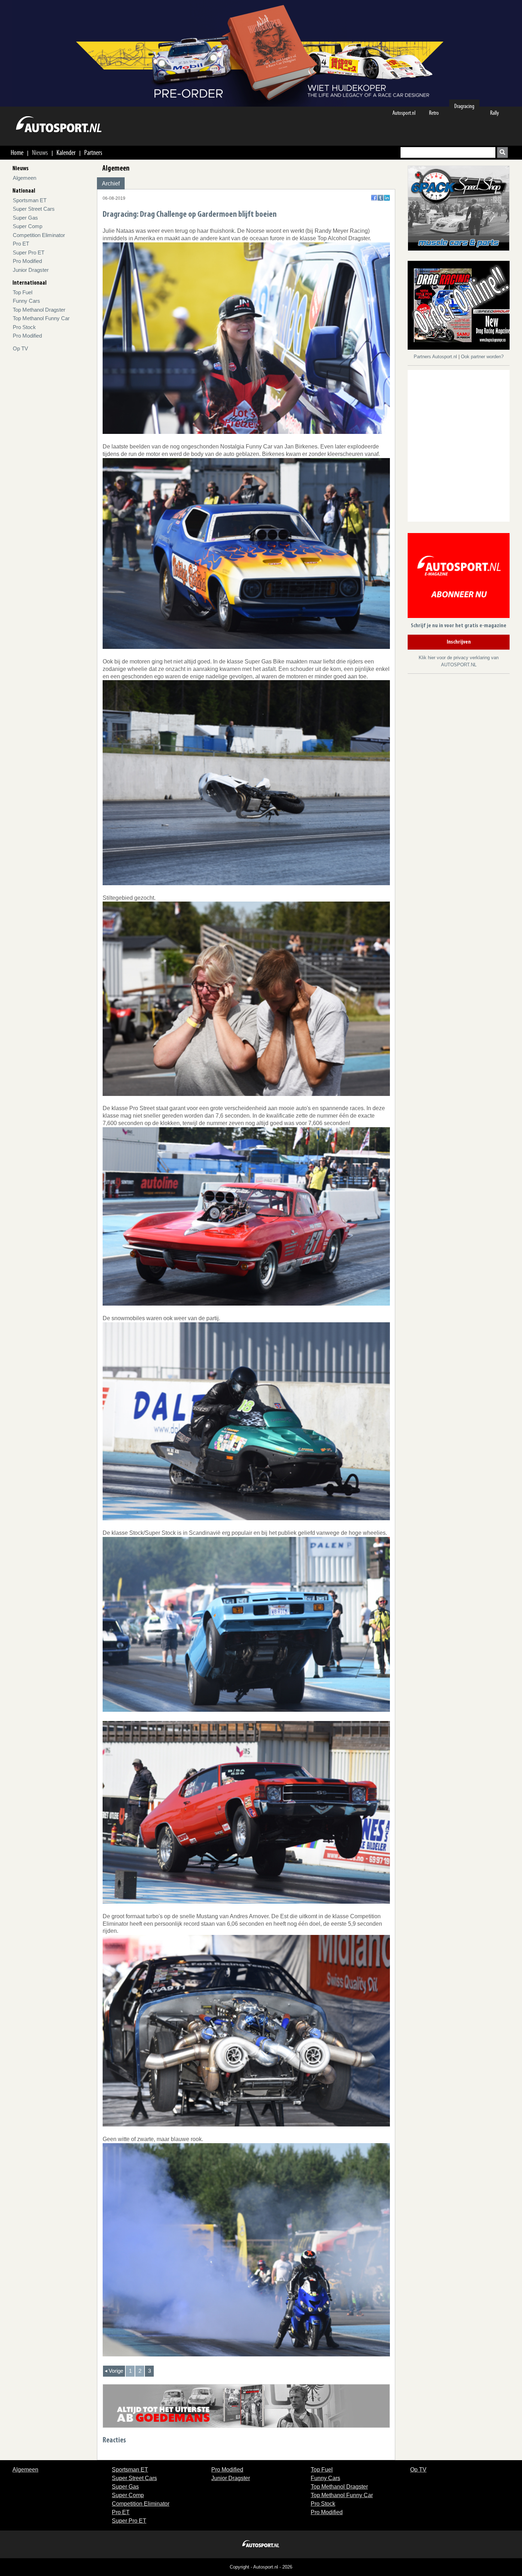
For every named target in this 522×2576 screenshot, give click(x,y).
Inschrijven (459, 642)
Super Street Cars (34, 209)
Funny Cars (26, 301)
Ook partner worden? (482, 357)
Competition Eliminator (39, 235)
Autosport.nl (404, 113)
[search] (502, 152)
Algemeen (25, 178)
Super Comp (28, 226)
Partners (93, 152)
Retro (434, 113)
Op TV (20, 348)
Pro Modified (27, 261)
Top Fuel (23, 292)
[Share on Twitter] (380, 198)
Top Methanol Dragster (39, 310)
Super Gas (25, 218)
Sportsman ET (30, 200)
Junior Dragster (31, 270)
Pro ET (21, 244)
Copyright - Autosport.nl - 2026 (261, 2567)
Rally (494, 113)
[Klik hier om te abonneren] (459, 577)
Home (17, 152)
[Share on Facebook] (374, 198)
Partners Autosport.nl (436, 357)
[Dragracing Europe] (461, 306)
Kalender (66, 152)
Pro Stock (24, 327)
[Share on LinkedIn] (387, 198)
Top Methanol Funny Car (41, 318)
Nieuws (40, 152)
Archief (111, 184)
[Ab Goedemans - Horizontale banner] (246, 2406)
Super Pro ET (29, 252)
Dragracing (464, 106)
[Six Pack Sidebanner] (459, 208)
